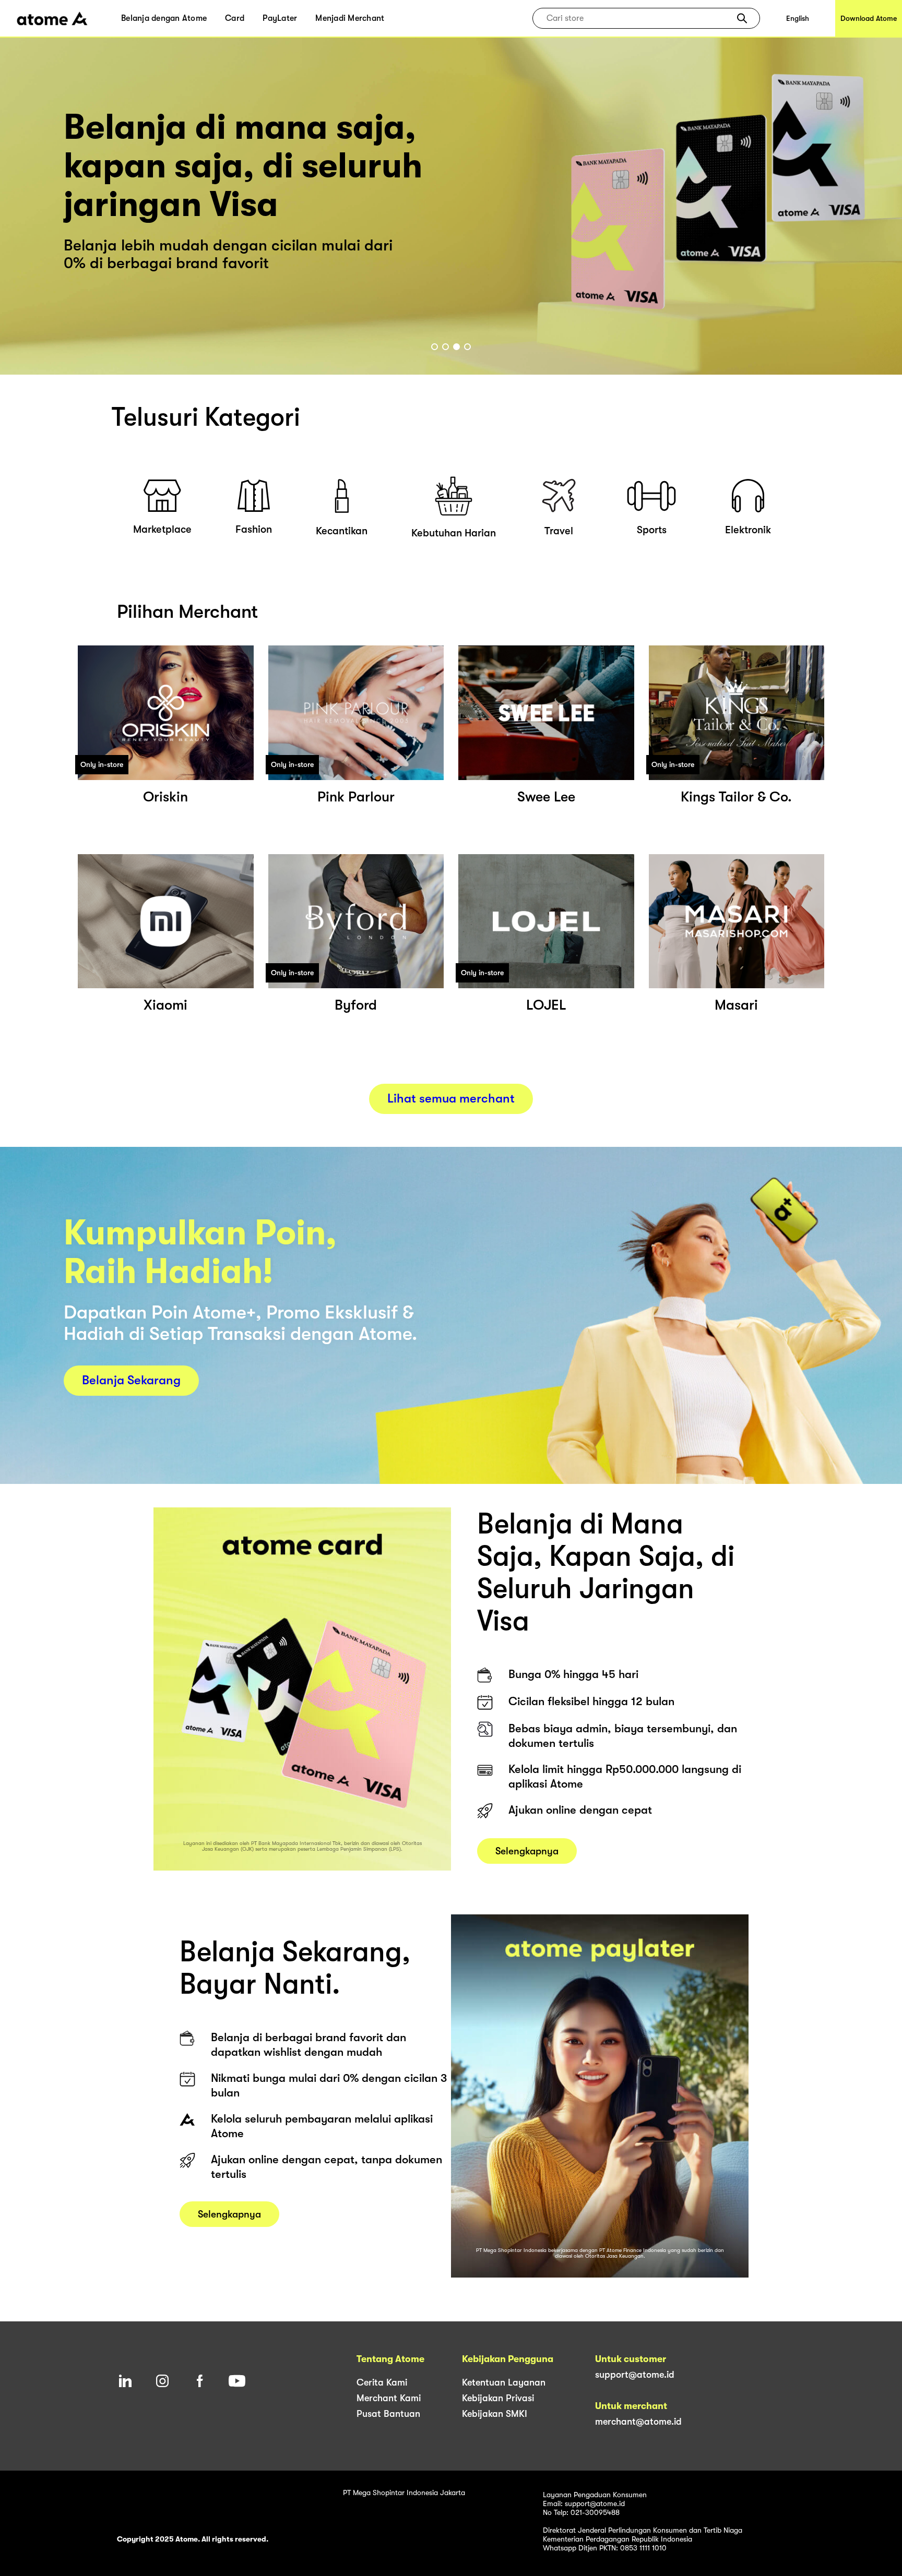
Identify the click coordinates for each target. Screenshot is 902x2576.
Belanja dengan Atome (164, 18)
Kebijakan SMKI (495, 2414)
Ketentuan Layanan (504, 2382)
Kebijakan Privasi (498, 2398)
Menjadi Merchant (350, 18)
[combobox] (639, 18)
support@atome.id (635, 2375)
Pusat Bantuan (388, 2414)
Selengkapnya (527, 1851)
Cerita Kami (382, 2382)
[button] (742, 18)
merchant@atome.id (638, 2422)
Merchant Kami (389, 2398)
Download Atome (869, 18)
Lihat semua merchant (451, 1098)
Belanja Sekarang (131, 1380)
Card (235, 18)
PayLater (280, 18)
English (798, 18)
